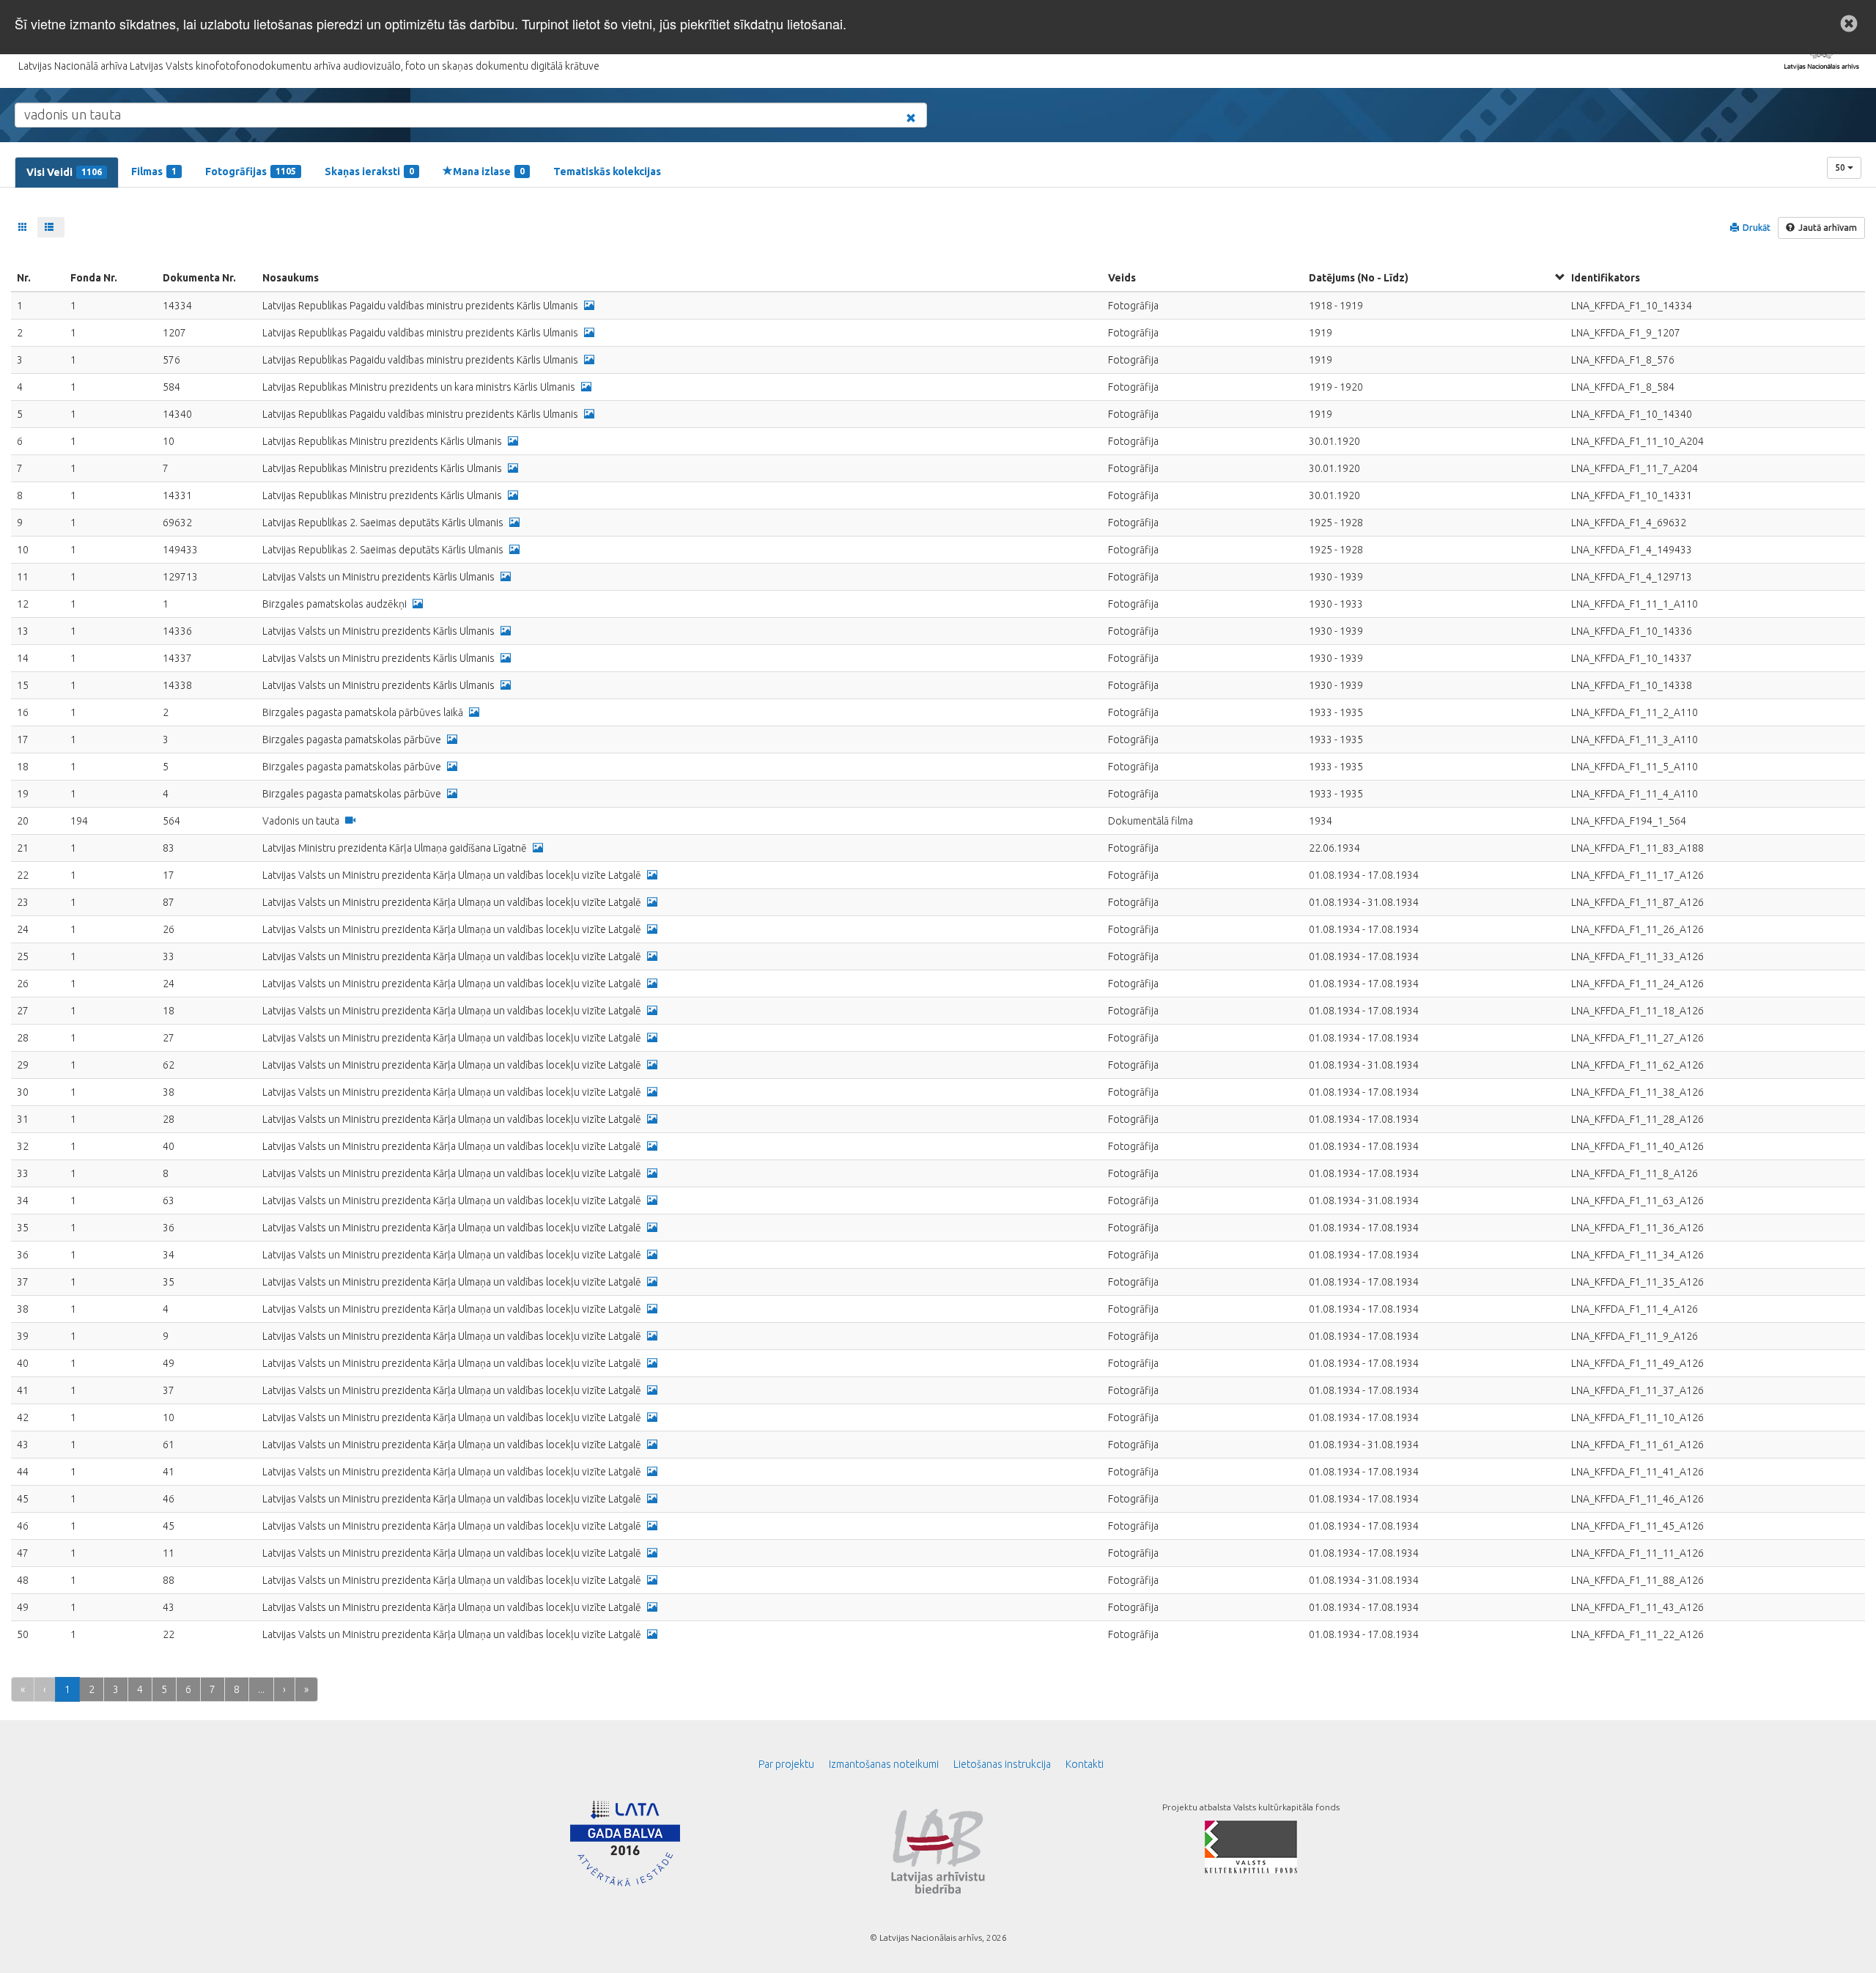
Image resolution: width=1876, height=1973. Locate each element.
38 (23, 1309)
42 (23, 1417)
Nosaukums (291, 278)
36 (23, 1255)
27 (23, 1011)
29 (23, 1065)
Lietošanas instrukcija (1002, 1764)
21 (23, 848)
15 (23, 685)
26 (23, 984)
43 (23, 1445)
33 (23, 1173)
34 (23, 1201)
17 (23, 740)
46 (23, 1526)
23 (23, 902)
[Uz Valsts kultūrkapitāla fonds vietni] (1251, 1846)
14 (23, 658)
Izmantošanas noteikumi (884, 1764)
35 (23, 1228)
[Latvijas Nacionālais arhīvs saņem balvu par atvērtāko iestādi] (625, 1843)
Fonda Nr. (94, 278)
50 (1841, 167)
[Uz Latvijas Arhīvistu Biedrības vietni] (938, 1850)
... (261, 1689)
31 (23, 1119)
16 (23, 712)
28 (23, 1038)
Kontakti (1085, 1764)
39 (23, 1336)
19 (23, 794)
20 (23, 821)
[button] (1849, 23)
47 (23, 1553)
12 (23, 604)
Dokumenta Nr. (199, 278)
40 (23, 1363)
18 (23, 767)
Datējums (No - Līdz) (1359, 278)
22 (23, 875)
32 (23, 1146)
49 (23, 1607)
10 (23, 550)
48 (23, 1580)
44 (23, 1472)
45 (23, 1499)
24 (23, 929)
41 (23, 1390)
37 (23, 1282)
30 (23, 1092)
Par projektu (786, 1764)
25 (23, 956)
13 (23, 631)
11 (23, 577)
